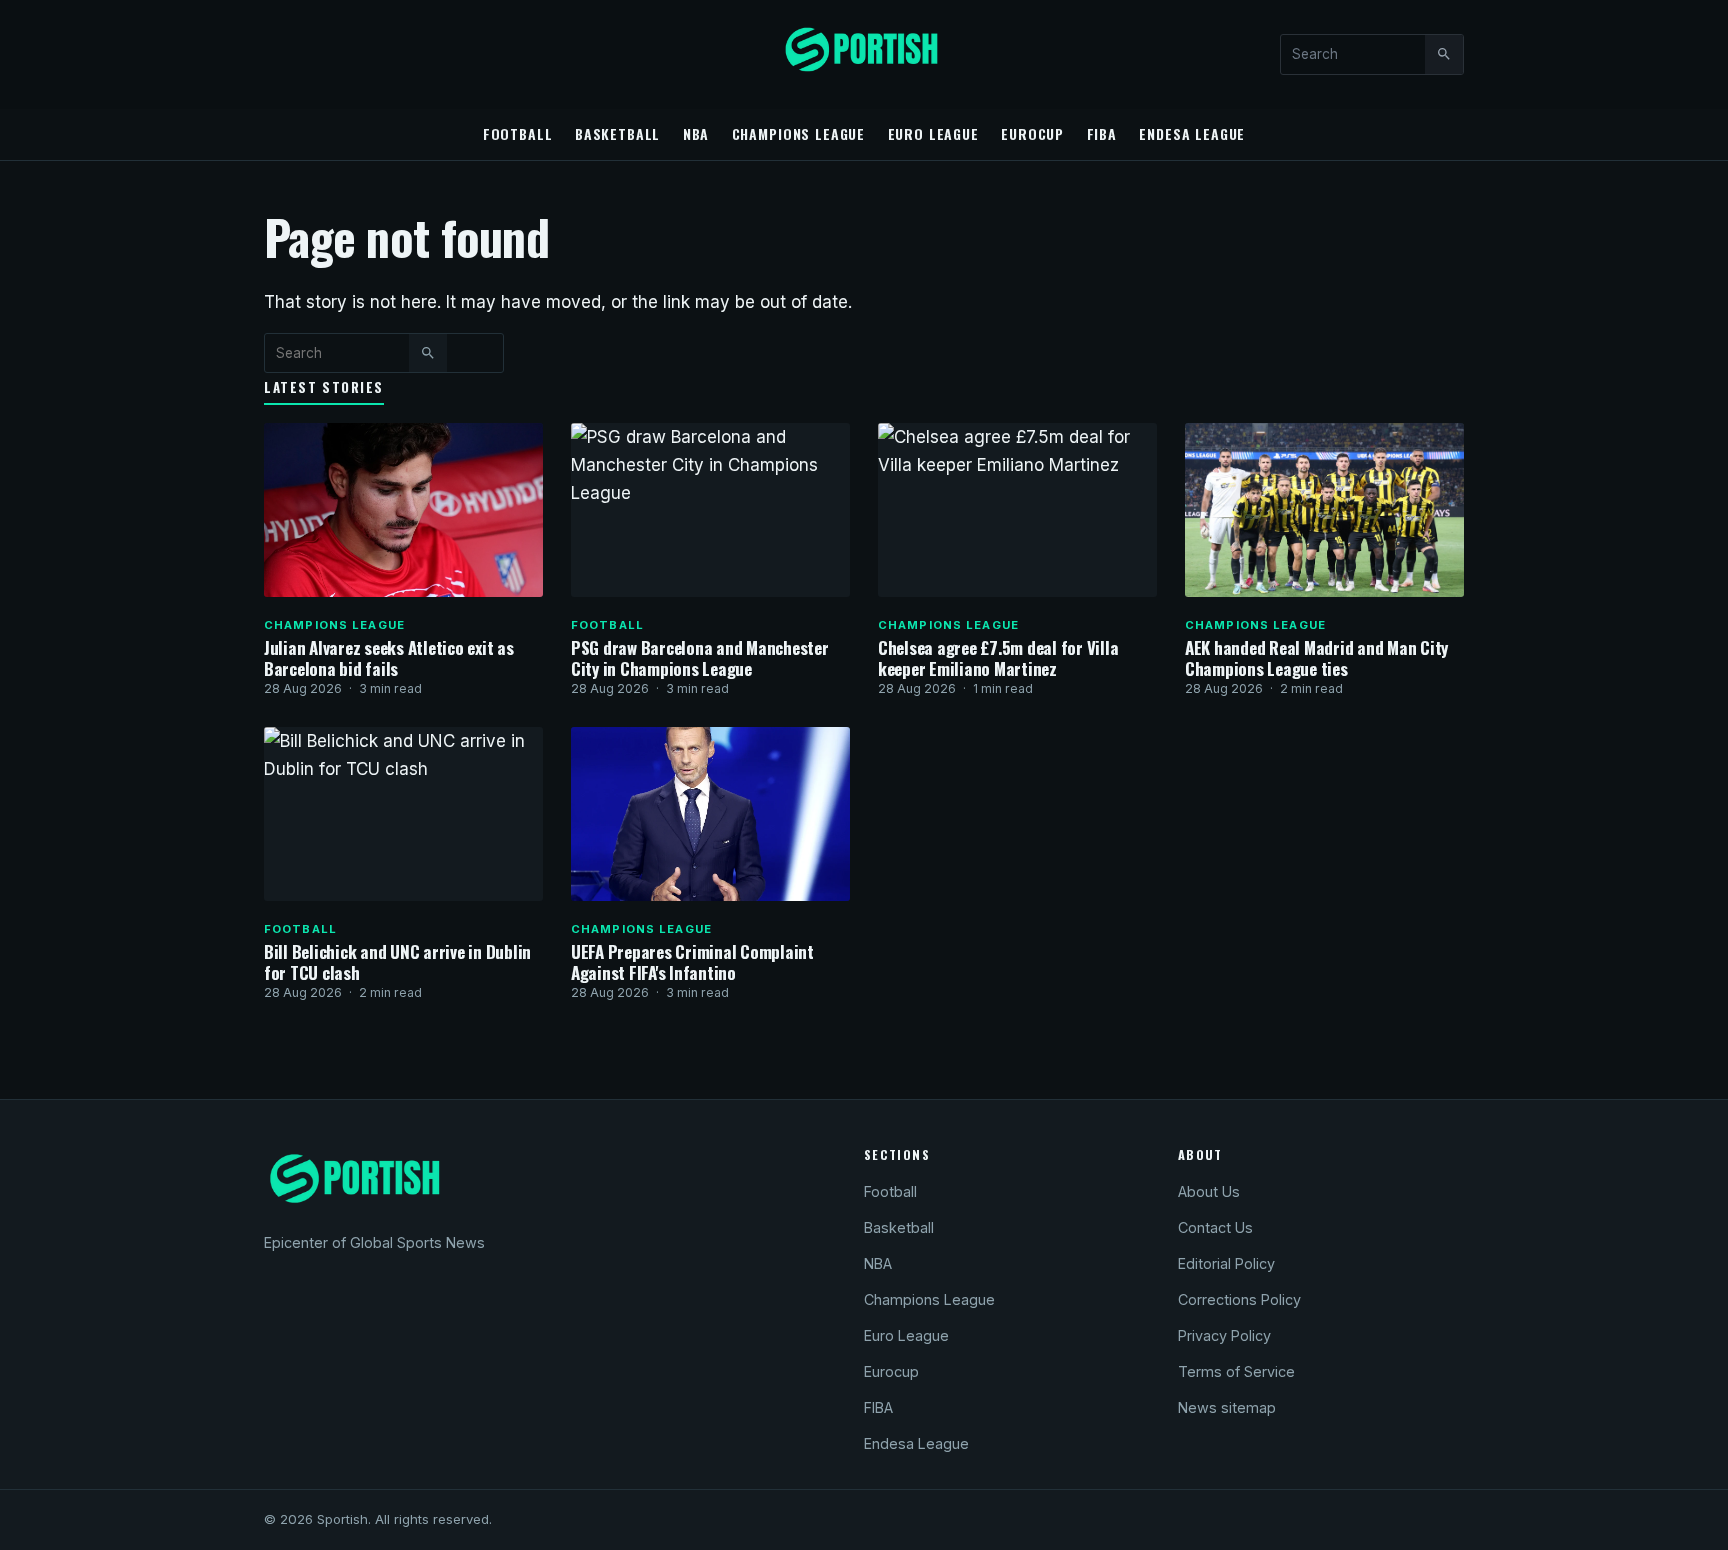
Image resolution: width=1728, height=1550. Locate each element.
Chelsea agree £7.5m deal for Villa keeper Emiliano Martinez (998, 658)
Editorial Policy (1226, 1263)
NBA (696, 133)
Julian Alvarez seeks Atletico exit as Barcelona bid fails (389, 658)
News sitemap (1227, 1407)
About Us (1209, 1191)
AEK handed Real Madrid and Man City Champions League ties (1316, 658)
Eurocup (1032, 133)
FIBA (1102, 133)
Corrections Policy (1239, 1299)
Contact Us (1215, 1227)
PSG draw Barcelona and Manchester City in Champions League (700, 658)
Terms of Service (1236, 1371)
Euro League (933, 133)
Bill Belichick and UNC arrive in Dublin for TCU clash (397, 962)
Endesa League (1192, 133)
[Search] (1444, 54)
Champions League (799, 133)
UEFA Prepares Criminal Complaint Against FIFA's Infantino (692, 962)
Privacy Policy (1224, 1335)
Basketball (617, 133)
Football (518, 133)
